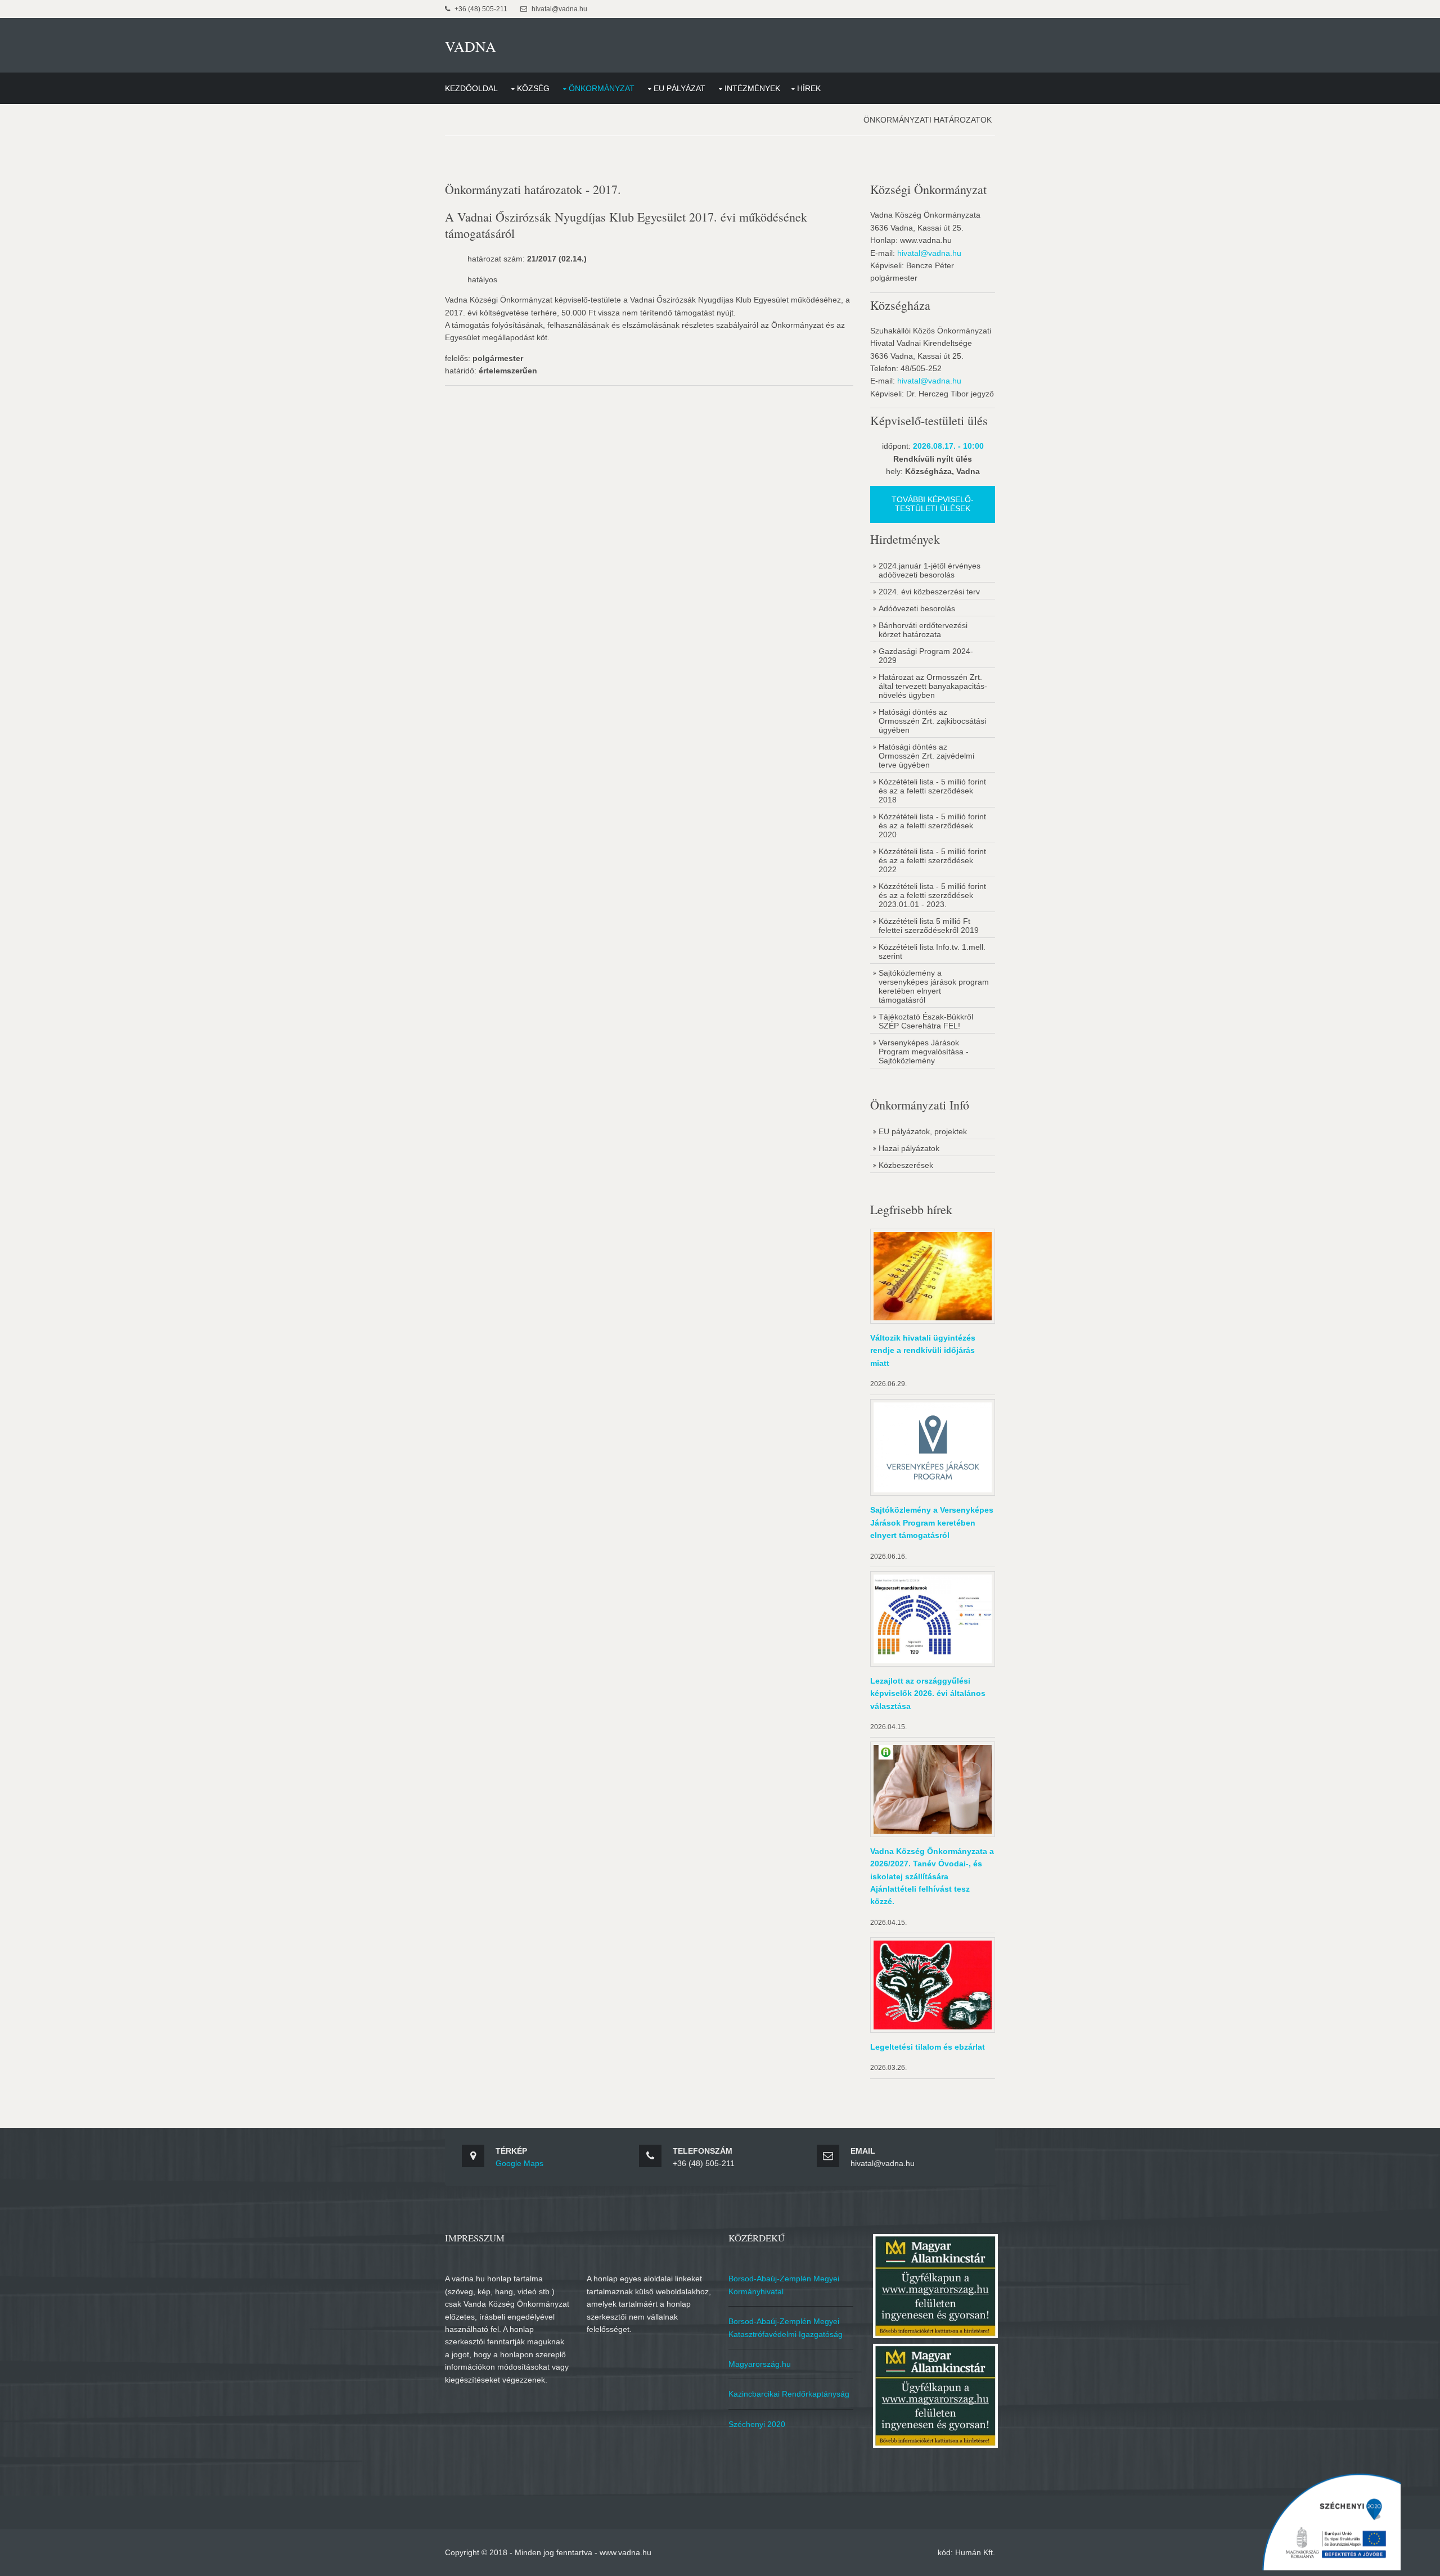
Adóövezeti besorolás (917, 608)
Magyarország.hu (760, 2364)
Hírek (809, 88)
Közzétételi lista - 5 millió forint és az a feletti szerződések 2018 (932, 791)
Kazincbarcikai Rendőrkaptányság (789, 2394)
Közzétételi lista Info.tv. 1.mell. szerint (932, 951)
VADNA (471, 46)
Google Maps (519, 2163)
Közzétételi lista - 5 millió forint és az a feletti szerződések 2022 (932, 860)
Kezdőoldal (471, 88)
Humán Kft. (975, 2552)
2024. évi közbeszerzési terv (929, 592)
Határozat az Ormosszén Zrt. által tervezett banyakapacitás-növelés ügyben (933, 686)
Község (533, 88)
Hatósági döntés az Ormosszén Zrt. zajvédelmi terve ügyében (926, 756)
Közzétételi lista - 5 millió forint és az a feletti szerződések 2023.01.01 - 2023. (932, 895)
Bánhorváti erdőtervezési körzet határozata (923, 630)
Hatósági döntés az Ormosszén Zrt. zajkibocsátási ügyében (932, 721)
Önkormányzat (602, 88)
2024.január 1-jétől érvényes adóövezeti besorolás (930, 570)
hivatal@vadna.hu (929, 253)
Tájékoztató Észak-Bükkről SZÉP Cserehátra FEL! (926, 1021)
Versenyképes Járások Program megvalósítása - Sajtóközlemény (924, 1052)
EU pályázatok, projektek (923, 1131)
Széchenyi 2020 (757, 2424)
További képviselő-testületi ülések (933, 504)
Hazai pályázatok (909, 1148)
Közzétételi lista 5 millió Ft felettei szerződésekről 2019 (929, 926)
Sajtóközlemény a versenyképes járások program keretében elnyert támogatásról (934, 986)
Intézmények (752, 88)
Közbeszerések (906, 1165)
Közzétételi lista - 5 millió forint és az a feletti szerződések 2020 (932, 825)
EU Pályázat (679, 88)
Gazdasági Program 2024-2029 (926, 656)
